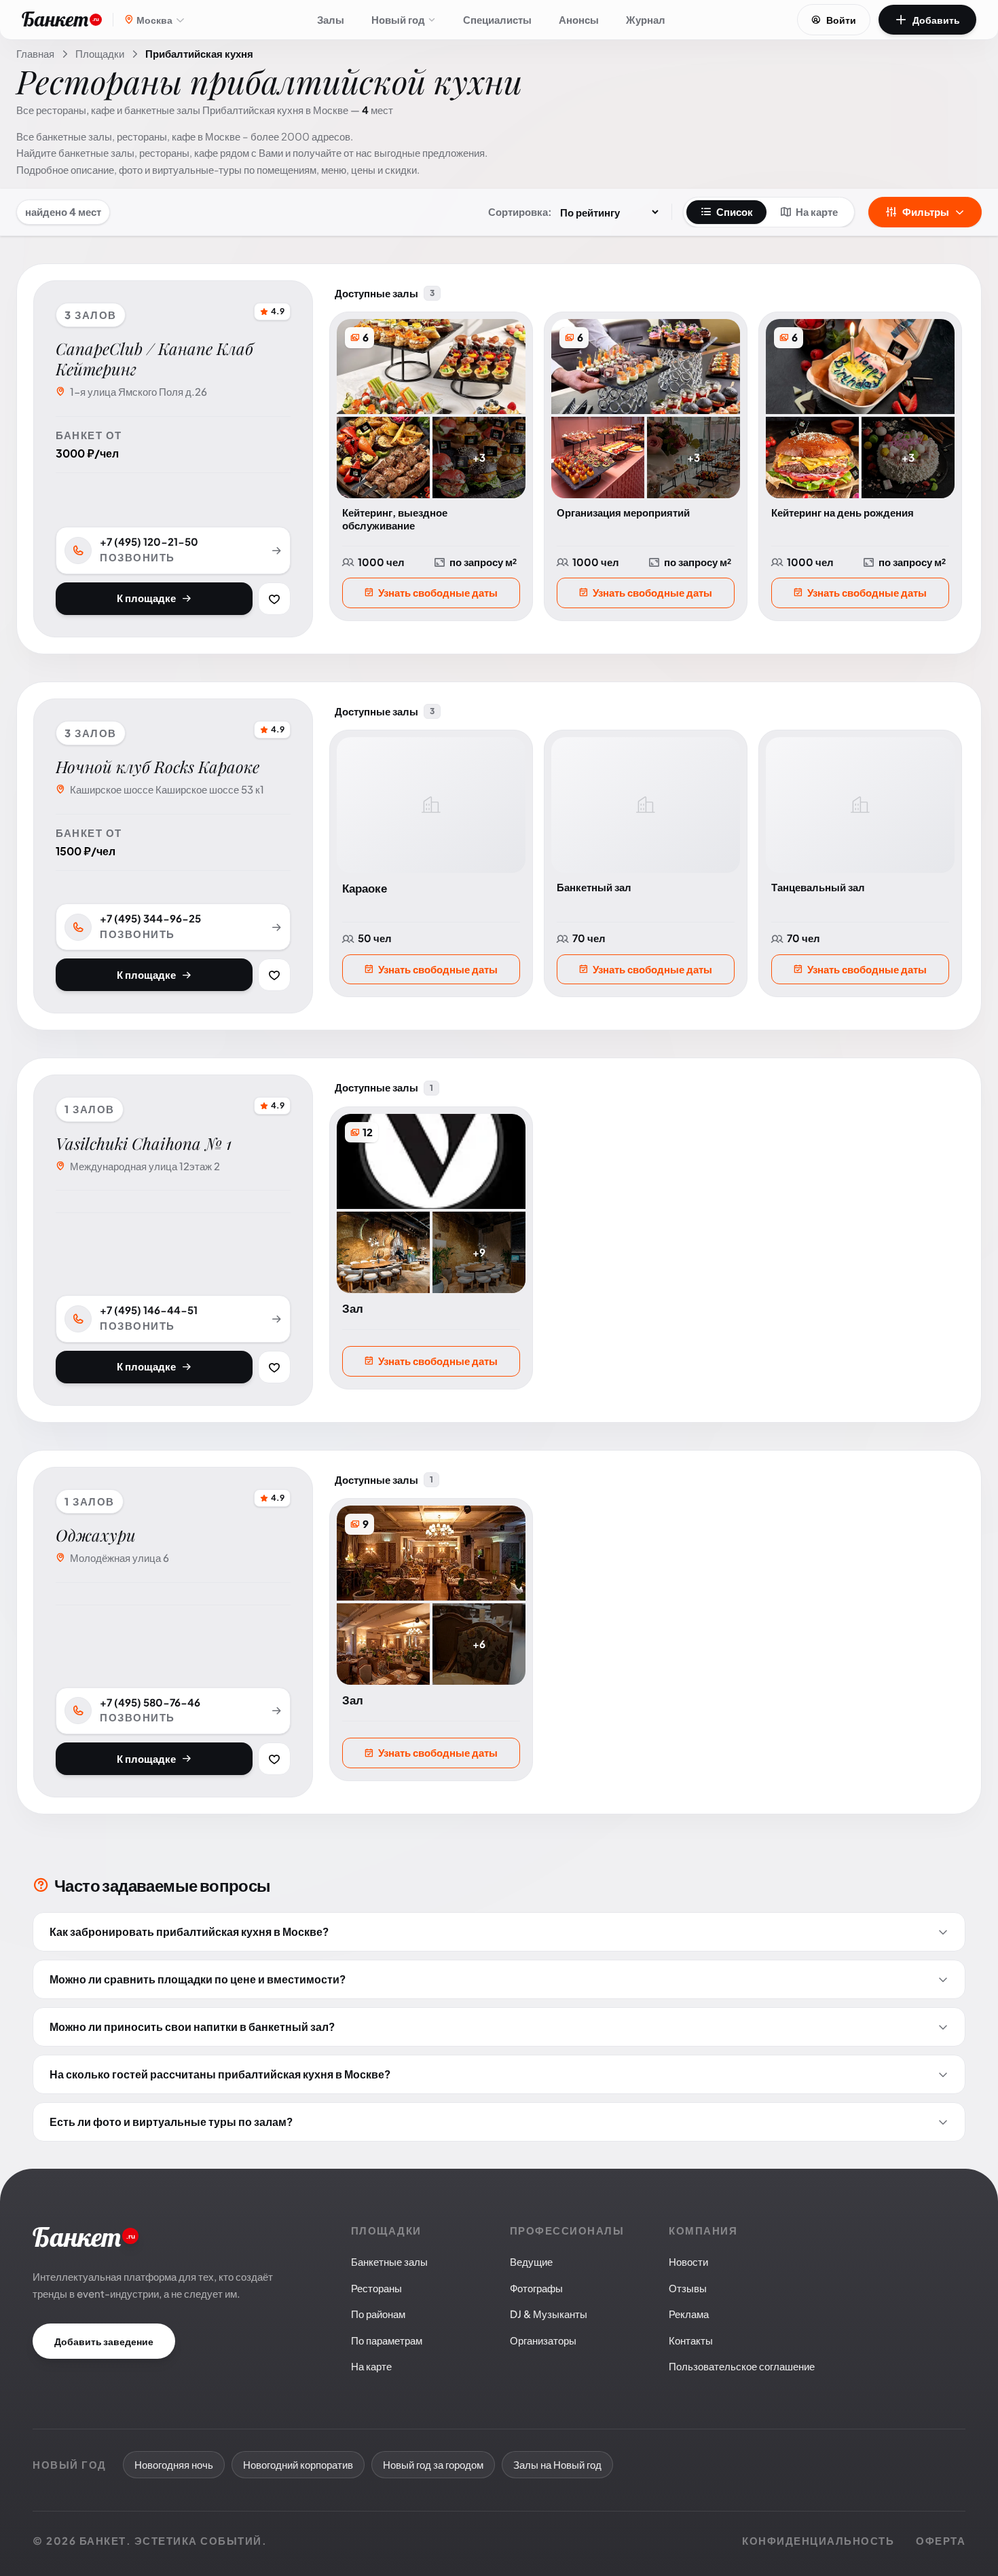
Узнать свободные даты (438, 592)
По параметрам (387, 2340)
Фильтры (926, 211)
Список (735, 211)
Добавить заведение (104, 2341)
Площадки (100, 53)
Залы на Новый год (557, 2464)
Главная (35, 53)
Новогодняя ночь (174, 2464)
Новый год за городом (433, 2464)
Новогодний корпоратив (298, 2464)
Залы (331, 19)
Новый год (398, 19)
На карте (817, 211)
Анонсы (579, 19)
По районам (378, 2314)
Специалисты (497, 19)
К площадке (146, 598)
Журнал (646, 19)
